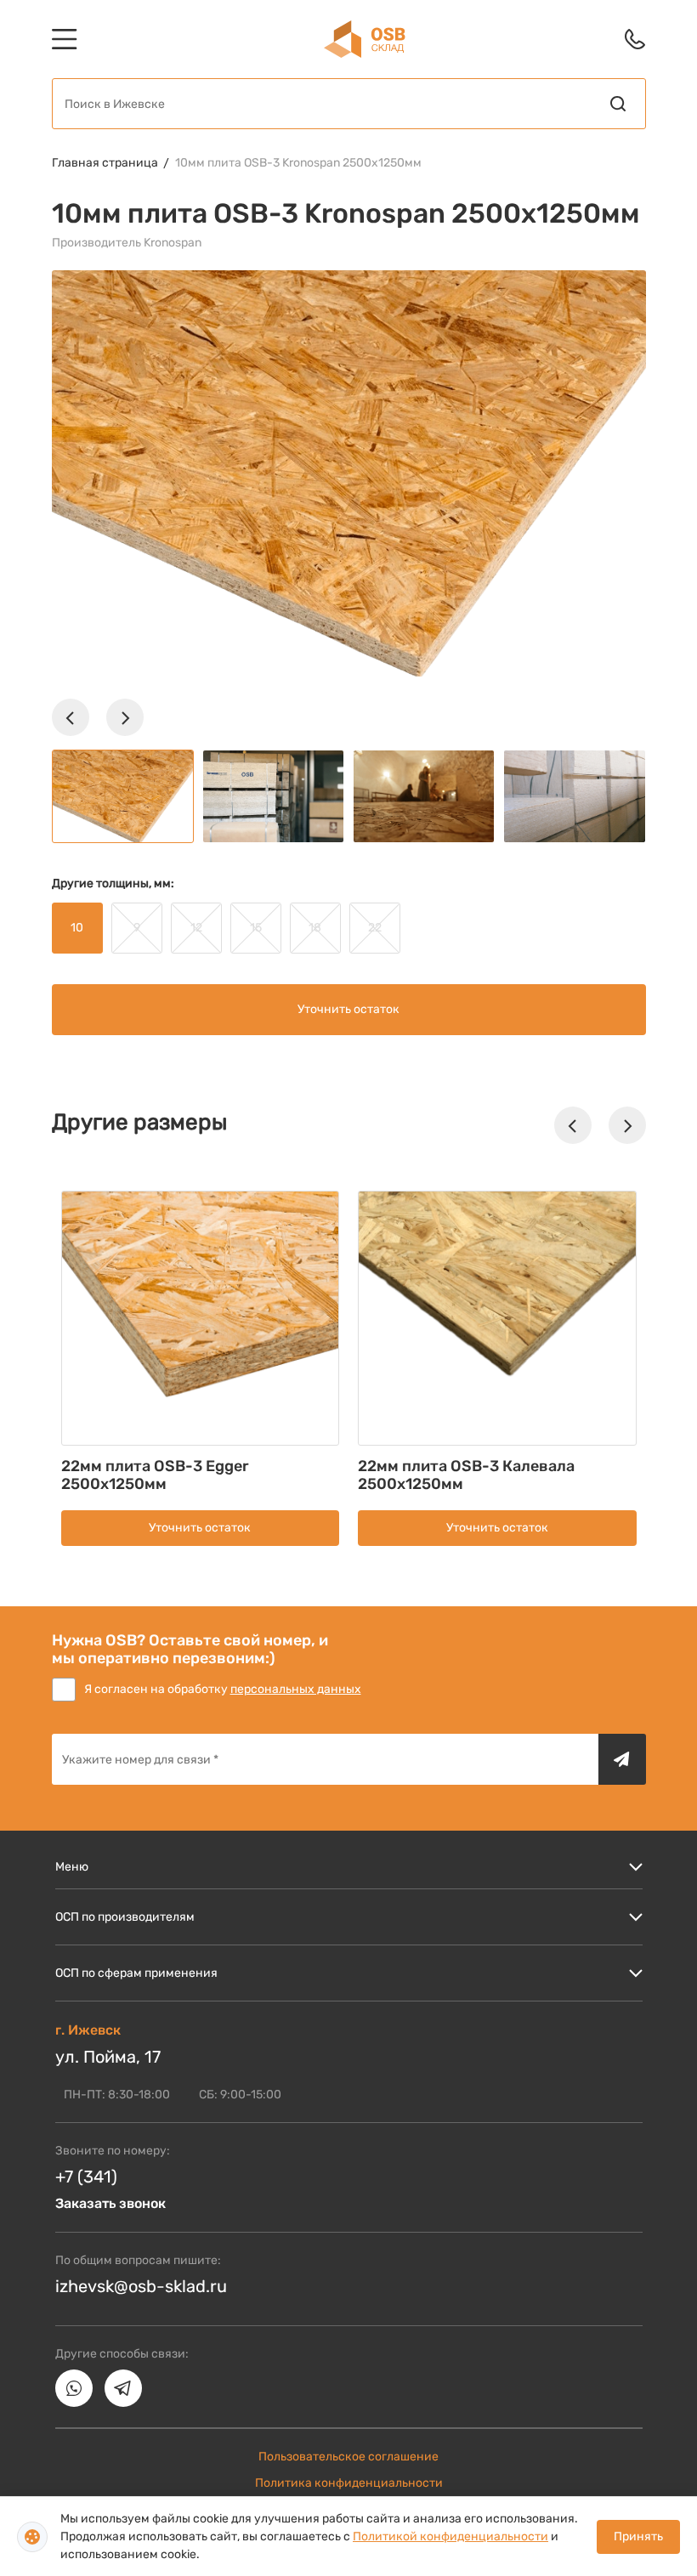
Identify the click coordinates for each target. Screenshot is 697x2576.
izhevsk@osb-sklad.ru (141, 2286)
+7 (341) (86, 2177)
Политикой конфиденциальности (450, 2536)
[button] (71, 717)
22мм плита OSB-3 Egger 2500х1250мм (155, 1475)
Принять (638, 2536)
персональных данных (296, 1689)
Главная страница (105, 163)
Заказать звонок (110, 2203)
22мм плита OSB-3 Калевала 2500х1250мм (466, 1475)
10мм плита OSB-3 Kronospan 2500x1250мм (298, 163)
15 (256, 928)
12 (196, 928)
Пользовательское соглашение (348, 2457)
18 (315, 928)
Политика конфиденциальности (349, 2483)
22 (375, 928)
